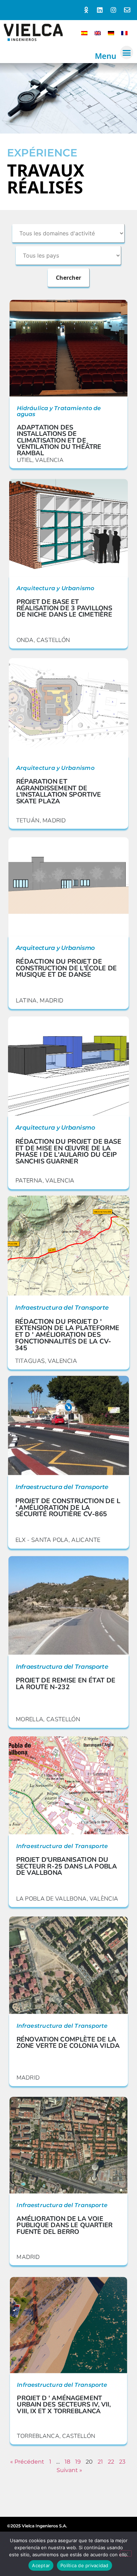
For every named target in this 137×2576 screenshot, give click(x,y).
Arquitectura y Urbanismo (56, 588)
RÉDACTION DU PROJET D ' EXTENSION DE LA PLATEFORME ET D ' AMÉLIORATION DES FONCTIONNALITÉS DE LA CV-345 (67, 1335)
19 (78, 2462)
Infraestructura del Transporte (62, 1308)
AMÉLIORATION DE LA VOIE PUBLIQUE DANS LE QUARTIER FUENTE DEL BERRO (64, 2225)
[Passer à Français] (124, 33)
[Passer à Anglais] (98, 33)
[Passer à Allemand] (111, 33)
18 (67, 2462)
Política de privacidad (84, 2565)
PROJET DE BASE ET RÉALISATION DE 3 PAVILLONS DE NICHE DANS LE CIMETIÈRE (64, 608)
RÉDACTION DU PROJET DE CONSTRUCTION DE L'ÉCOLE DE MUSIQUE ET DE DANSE (66, 968)
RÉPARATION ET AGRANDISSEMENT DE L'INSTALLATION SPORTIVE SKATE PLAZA (59, 791)
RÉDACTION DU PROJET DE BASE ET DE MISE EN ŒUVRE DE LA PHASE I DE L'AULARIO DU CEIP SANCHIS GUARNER (68, 1151)
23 (122, 2462)
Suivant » (69, 2470)
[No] (126, 2553)
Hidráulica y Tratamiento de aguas (59, 411)
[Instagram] (113, 10)
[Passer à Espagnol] (84, 33)
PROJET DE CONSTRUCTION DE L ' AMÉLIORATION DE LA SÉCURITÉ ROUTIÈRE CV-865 (68, 1508)
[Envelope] (127, 10)
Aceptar (41, 2565)
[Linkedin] (100, 10)
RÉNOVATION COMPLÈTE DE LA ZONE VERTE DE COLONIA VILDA (68, 2042)
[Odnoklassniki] (86, 10)
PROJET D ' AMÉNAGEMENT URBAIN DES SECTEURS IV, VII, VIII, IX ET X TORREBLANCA (64, 2405)
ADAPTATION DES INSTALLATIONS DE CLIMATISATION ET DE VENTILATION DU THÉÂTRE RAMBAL (59, 440)
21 (100, 2462)
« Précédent (27, 2462)
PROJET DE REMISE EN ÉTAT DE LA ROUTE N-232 (66, 1684)
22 (111, 2462)
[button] (127, 52)
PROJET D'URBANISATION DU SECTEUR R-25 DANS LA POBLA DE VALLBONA (67, 1866)
